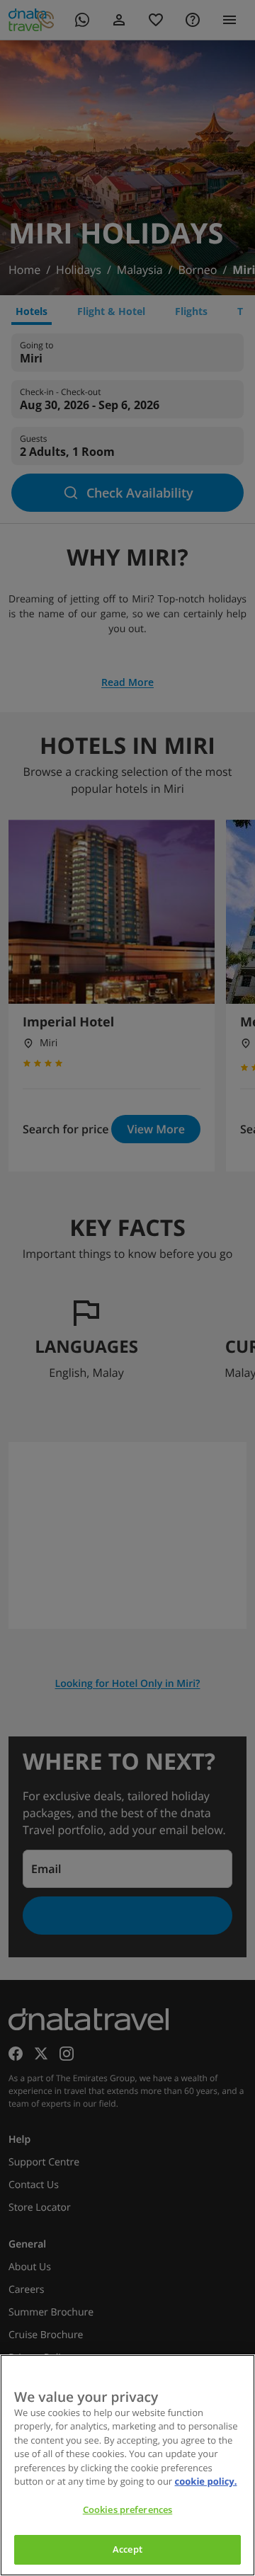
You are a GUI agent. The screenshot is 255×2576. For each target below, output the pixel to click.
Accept (127, 2549)
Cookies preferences (127, 2509)
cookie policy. (206, 2481)
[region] (127, 2465)
